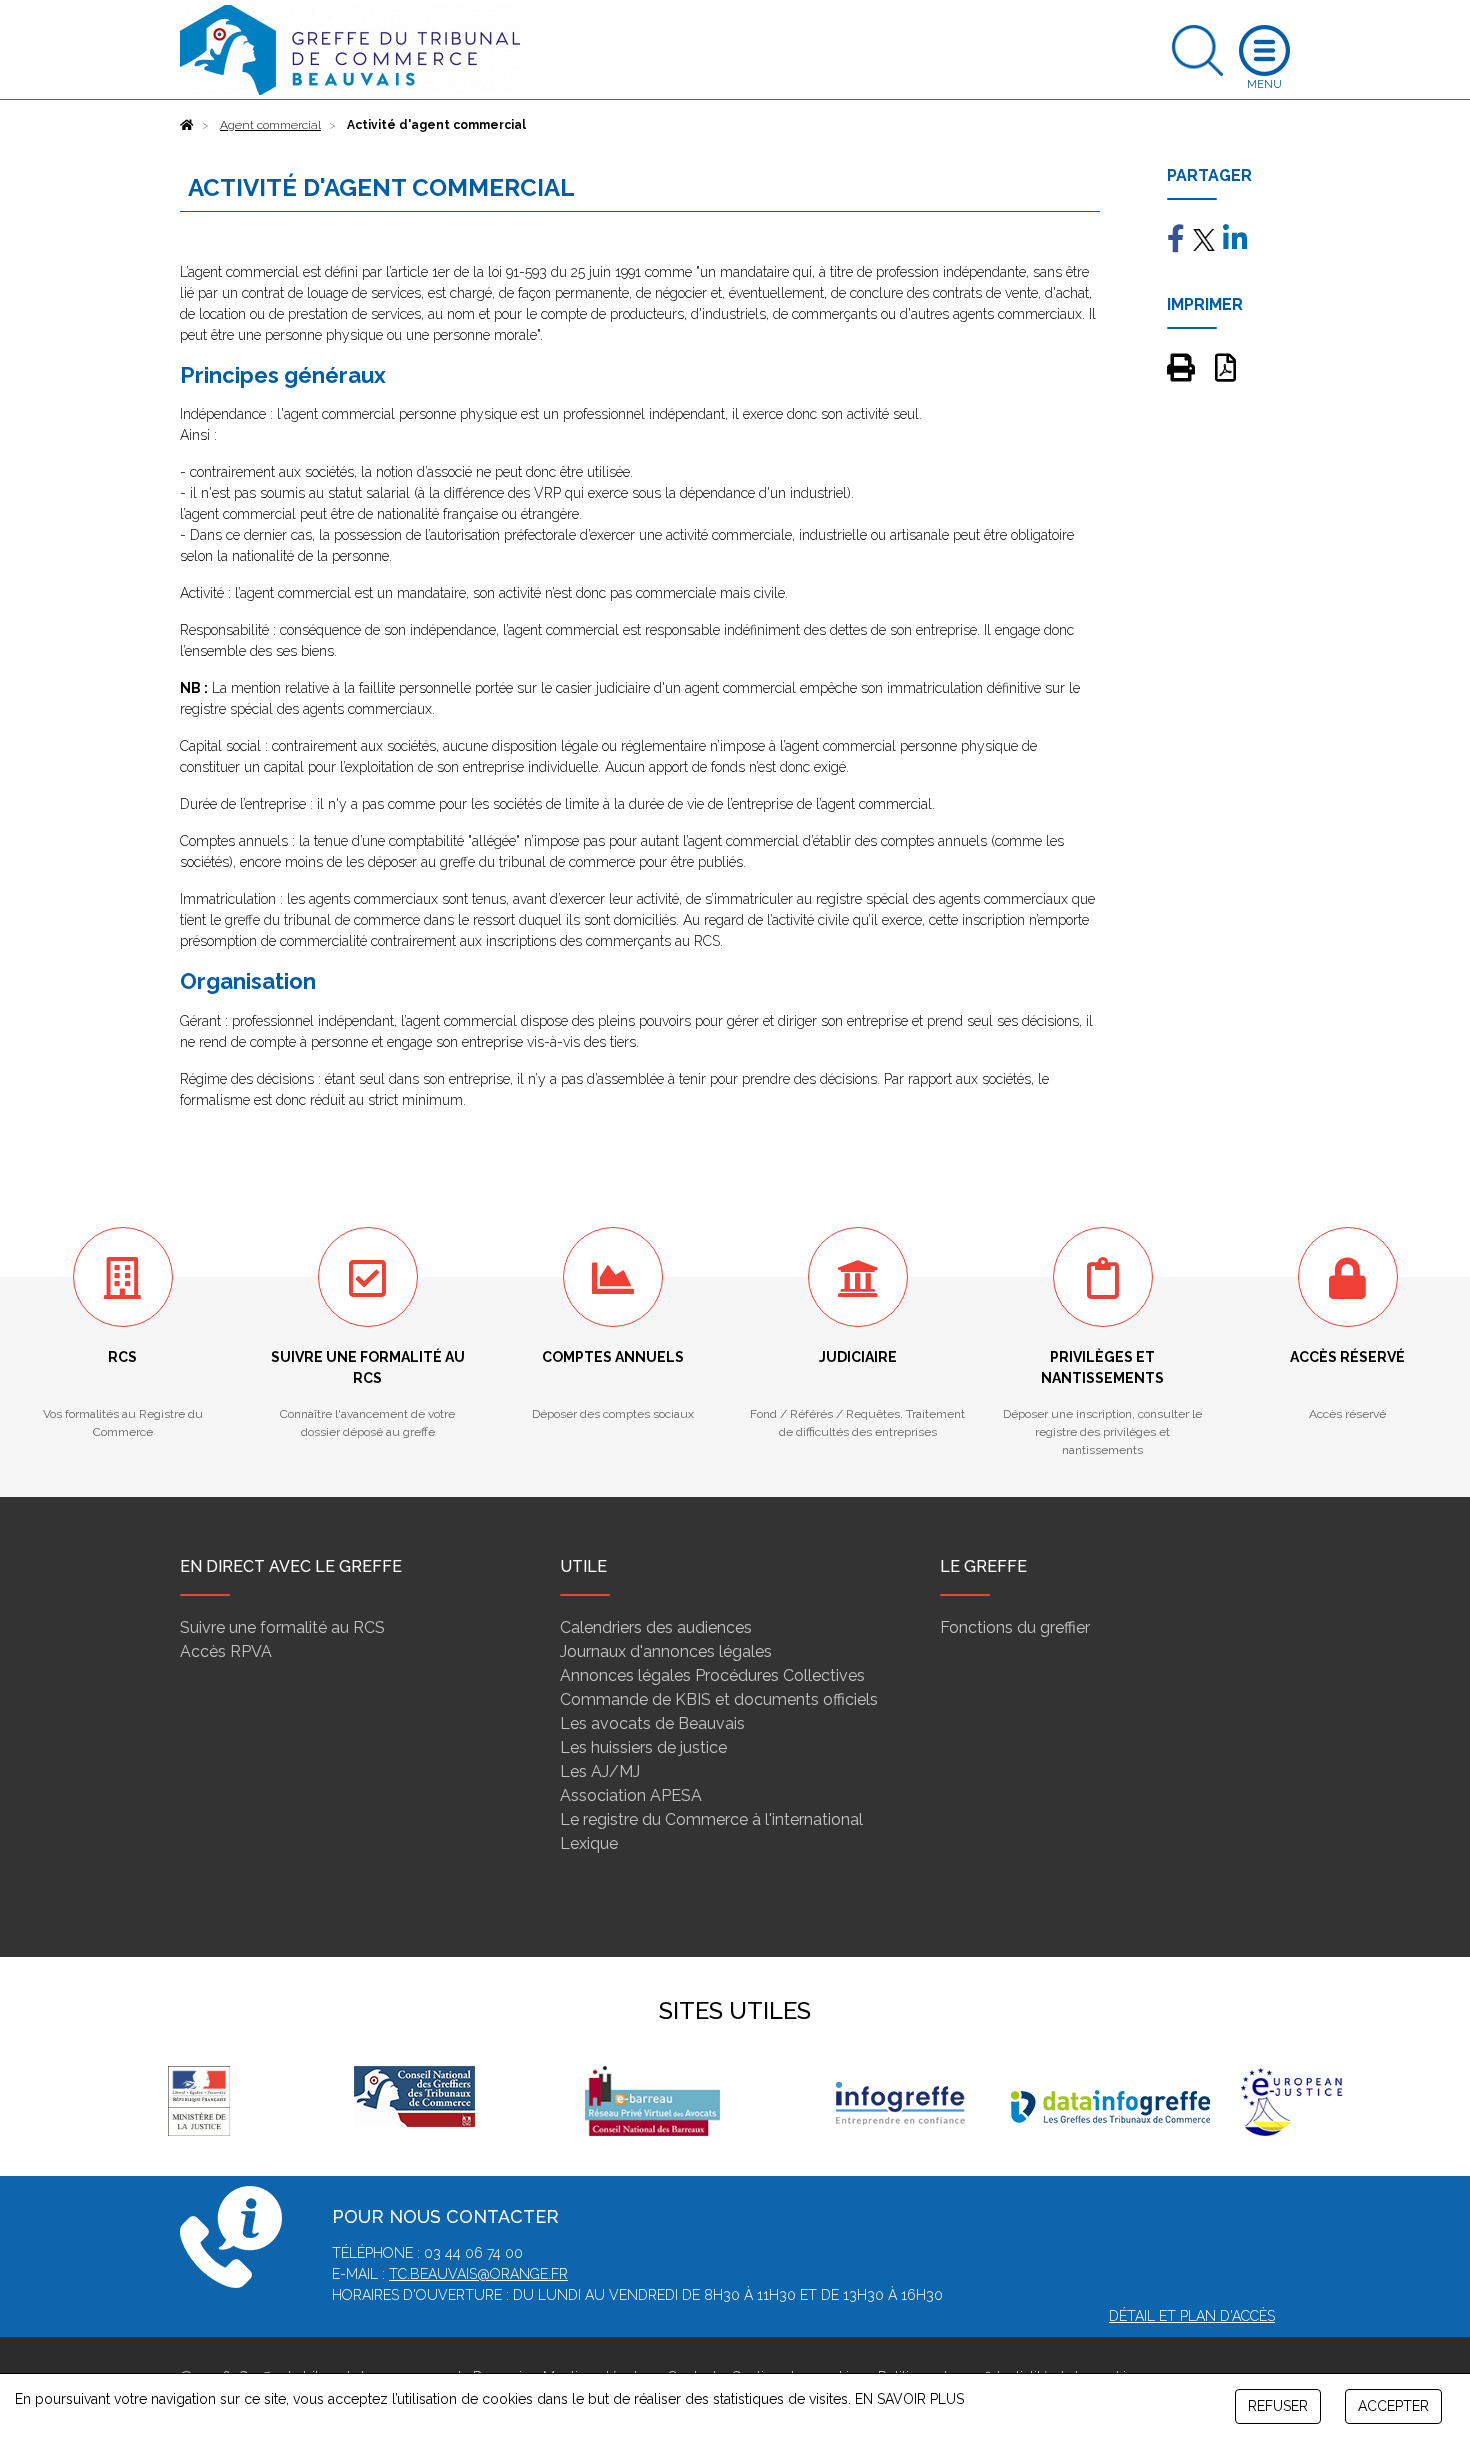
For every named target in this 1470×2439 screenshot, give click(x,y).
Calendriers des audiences (656, 1627)
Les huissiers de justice (643, 1747)
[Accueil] (187, 125)
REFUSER (1278, 2406)
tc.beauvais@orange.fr (478, 2274)
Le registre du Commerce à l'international (711, 1819)
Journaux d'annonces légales (666, 1651)
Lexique (589, 1843)
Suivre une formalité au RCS (282, 1627)
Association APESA (631, 1795)
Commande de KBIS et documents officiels (719, 1699)
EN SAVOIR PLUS (909, 2399)
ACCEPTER (1393, 2406)
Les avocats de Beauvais (652, 1723)
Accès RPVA (226, 1651)
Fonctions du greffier (1015, 1627)
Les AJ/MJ (600, 1771)
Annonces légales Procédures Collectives (712, 1675)
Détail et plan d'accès (1192, 2316)
